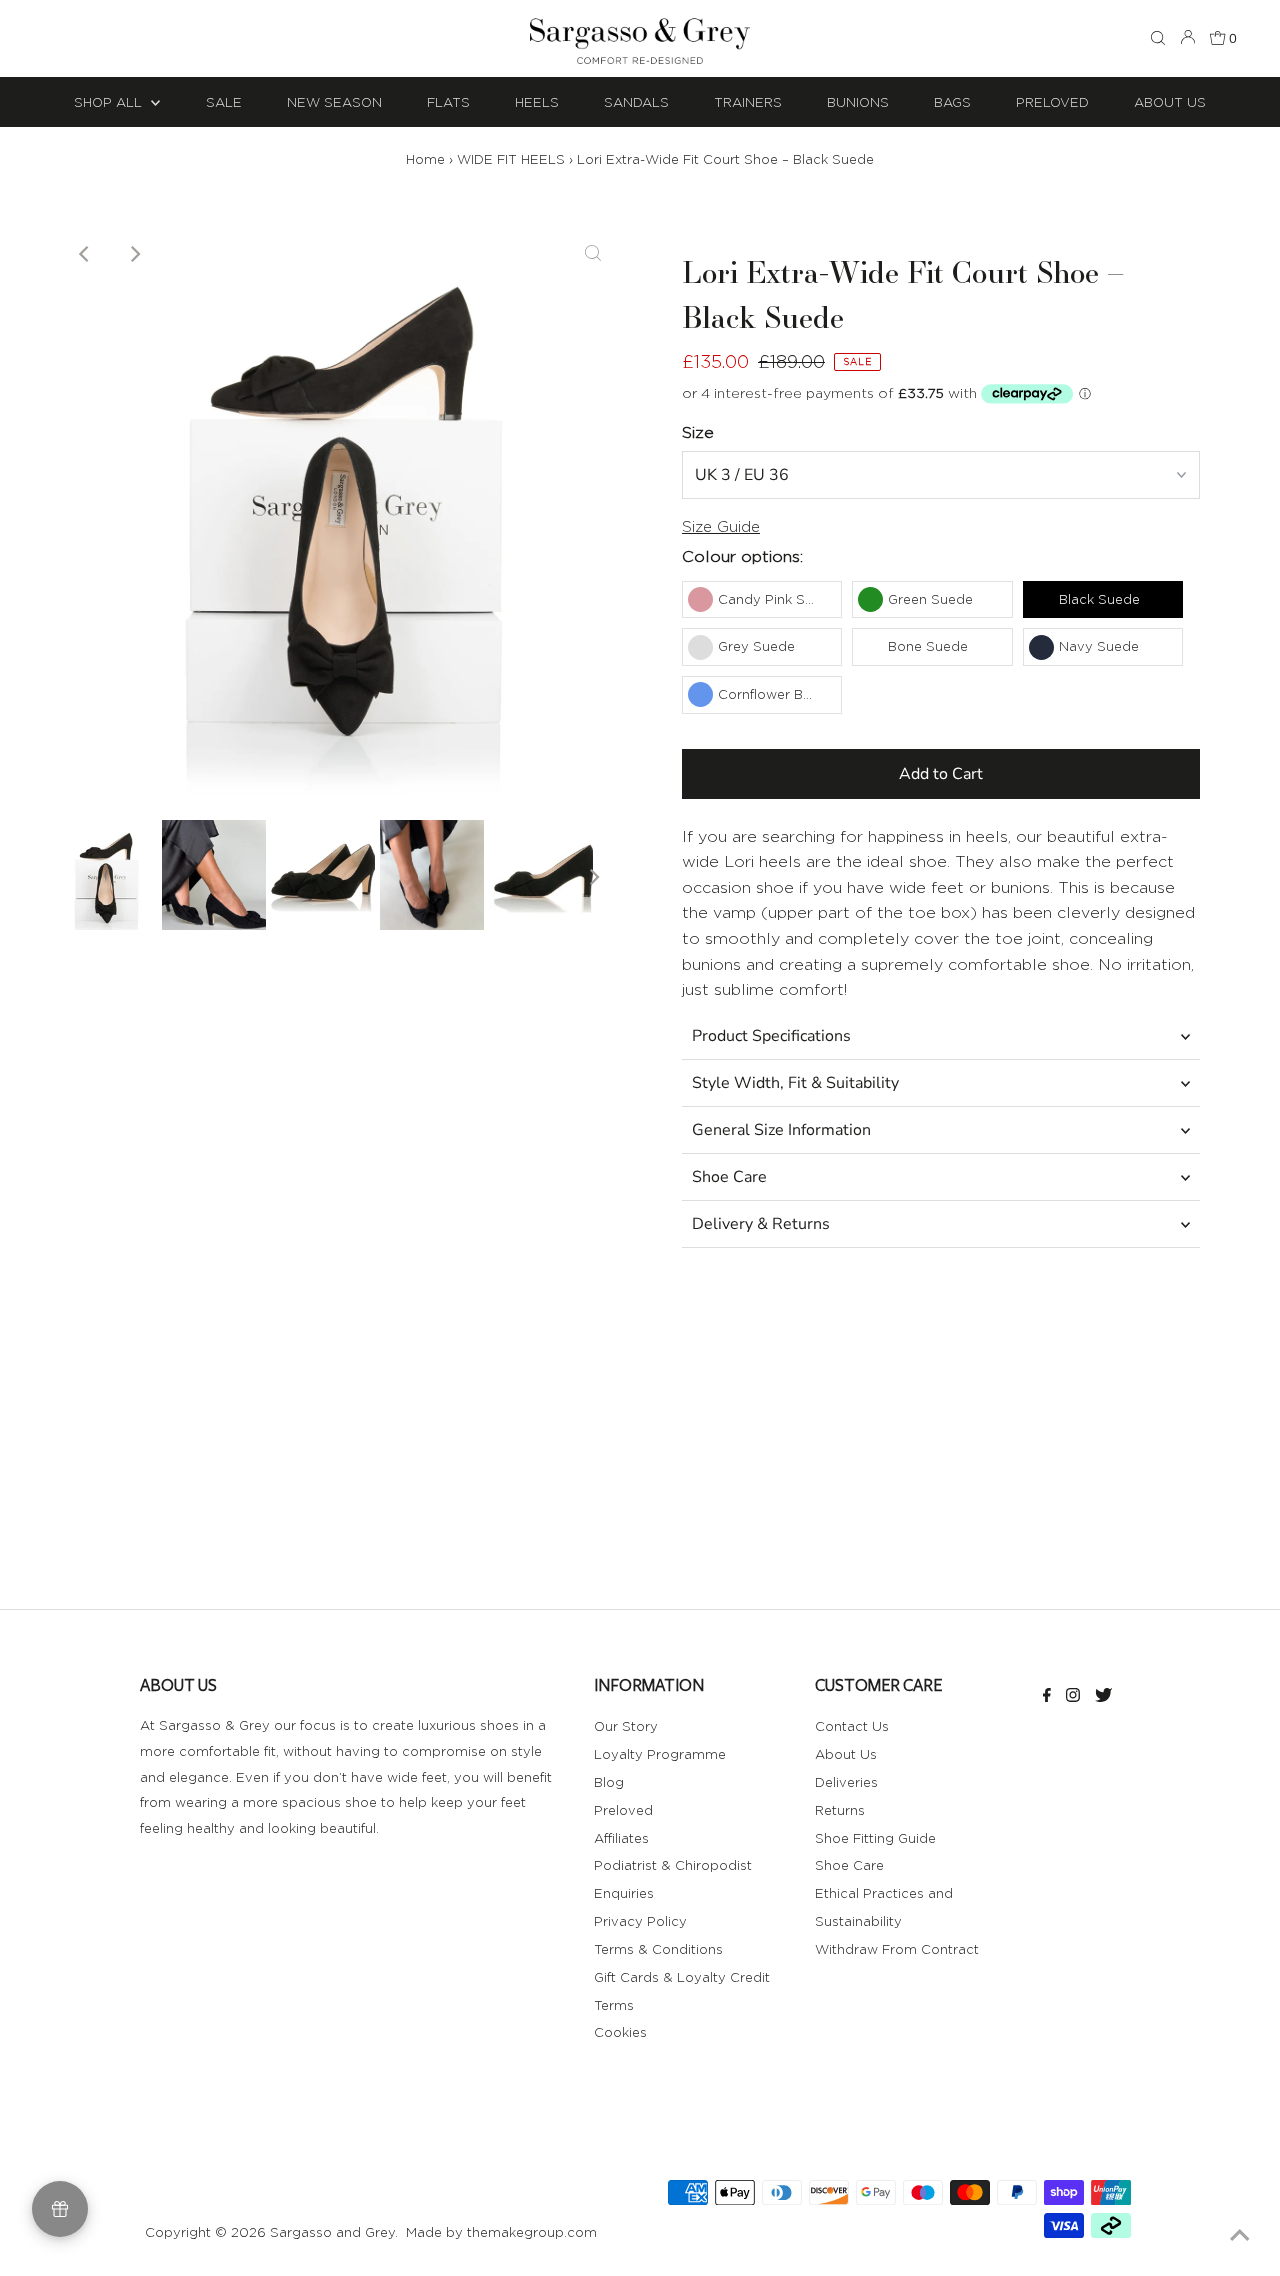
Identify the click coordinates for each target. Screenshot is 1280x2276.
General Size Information (781, 1130)
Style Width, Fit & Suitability (795, 1083)
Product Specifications (771, 1036)
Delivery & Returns (761, 1224)
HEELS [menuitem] (537, 102)
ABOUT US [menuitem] (1170, 102)
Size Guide (721, 526)
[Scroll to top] (1240, 2236)
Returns (840, 1810)
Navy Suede (1099, 646)
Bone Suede (928, 646)
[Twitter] (1103, 1697)
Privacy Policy (640, 1921)
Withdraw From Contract (897, 1949)
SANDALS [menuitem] (636, 102)
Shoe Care (729, 1177)
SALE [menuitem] (224, 102)
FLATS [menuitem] (448, 102)
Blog (609, 1782)
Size (698, 432)
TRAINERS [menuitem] (748, 102)
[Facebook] (1047, 1697)
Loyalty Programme (660, 1754)
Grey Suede (756, 646)
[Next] (134, 254)
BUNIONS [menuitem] (858, 102)
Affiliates (621, 1838)
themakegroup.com (532, 2232)
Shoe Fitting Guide (875, 1838)
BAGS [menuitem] (952, 102)
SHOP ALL (110, 102)
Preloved (623, 1810)
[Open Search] (1158, 39)
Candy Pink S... (766, 599)
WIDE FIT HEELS (511, 159)
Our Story (626, 1726)
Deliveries (846, 1782)
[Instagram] (1073, 1697)
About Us (846, 1754)
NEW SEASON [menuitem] (334, 102)
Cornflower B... (765, 694)
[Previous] (85, 254)
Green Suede (930, 599)
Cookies (620, 2032)
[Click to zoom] (593, 254)
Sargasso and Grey (332, 2232)
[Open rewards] (60, 2209)
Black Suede (1099, 599)
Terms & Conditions (658, 1949)
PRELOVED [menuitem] (1052, 102)
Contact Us (852, 1726)
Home (425, 159)
